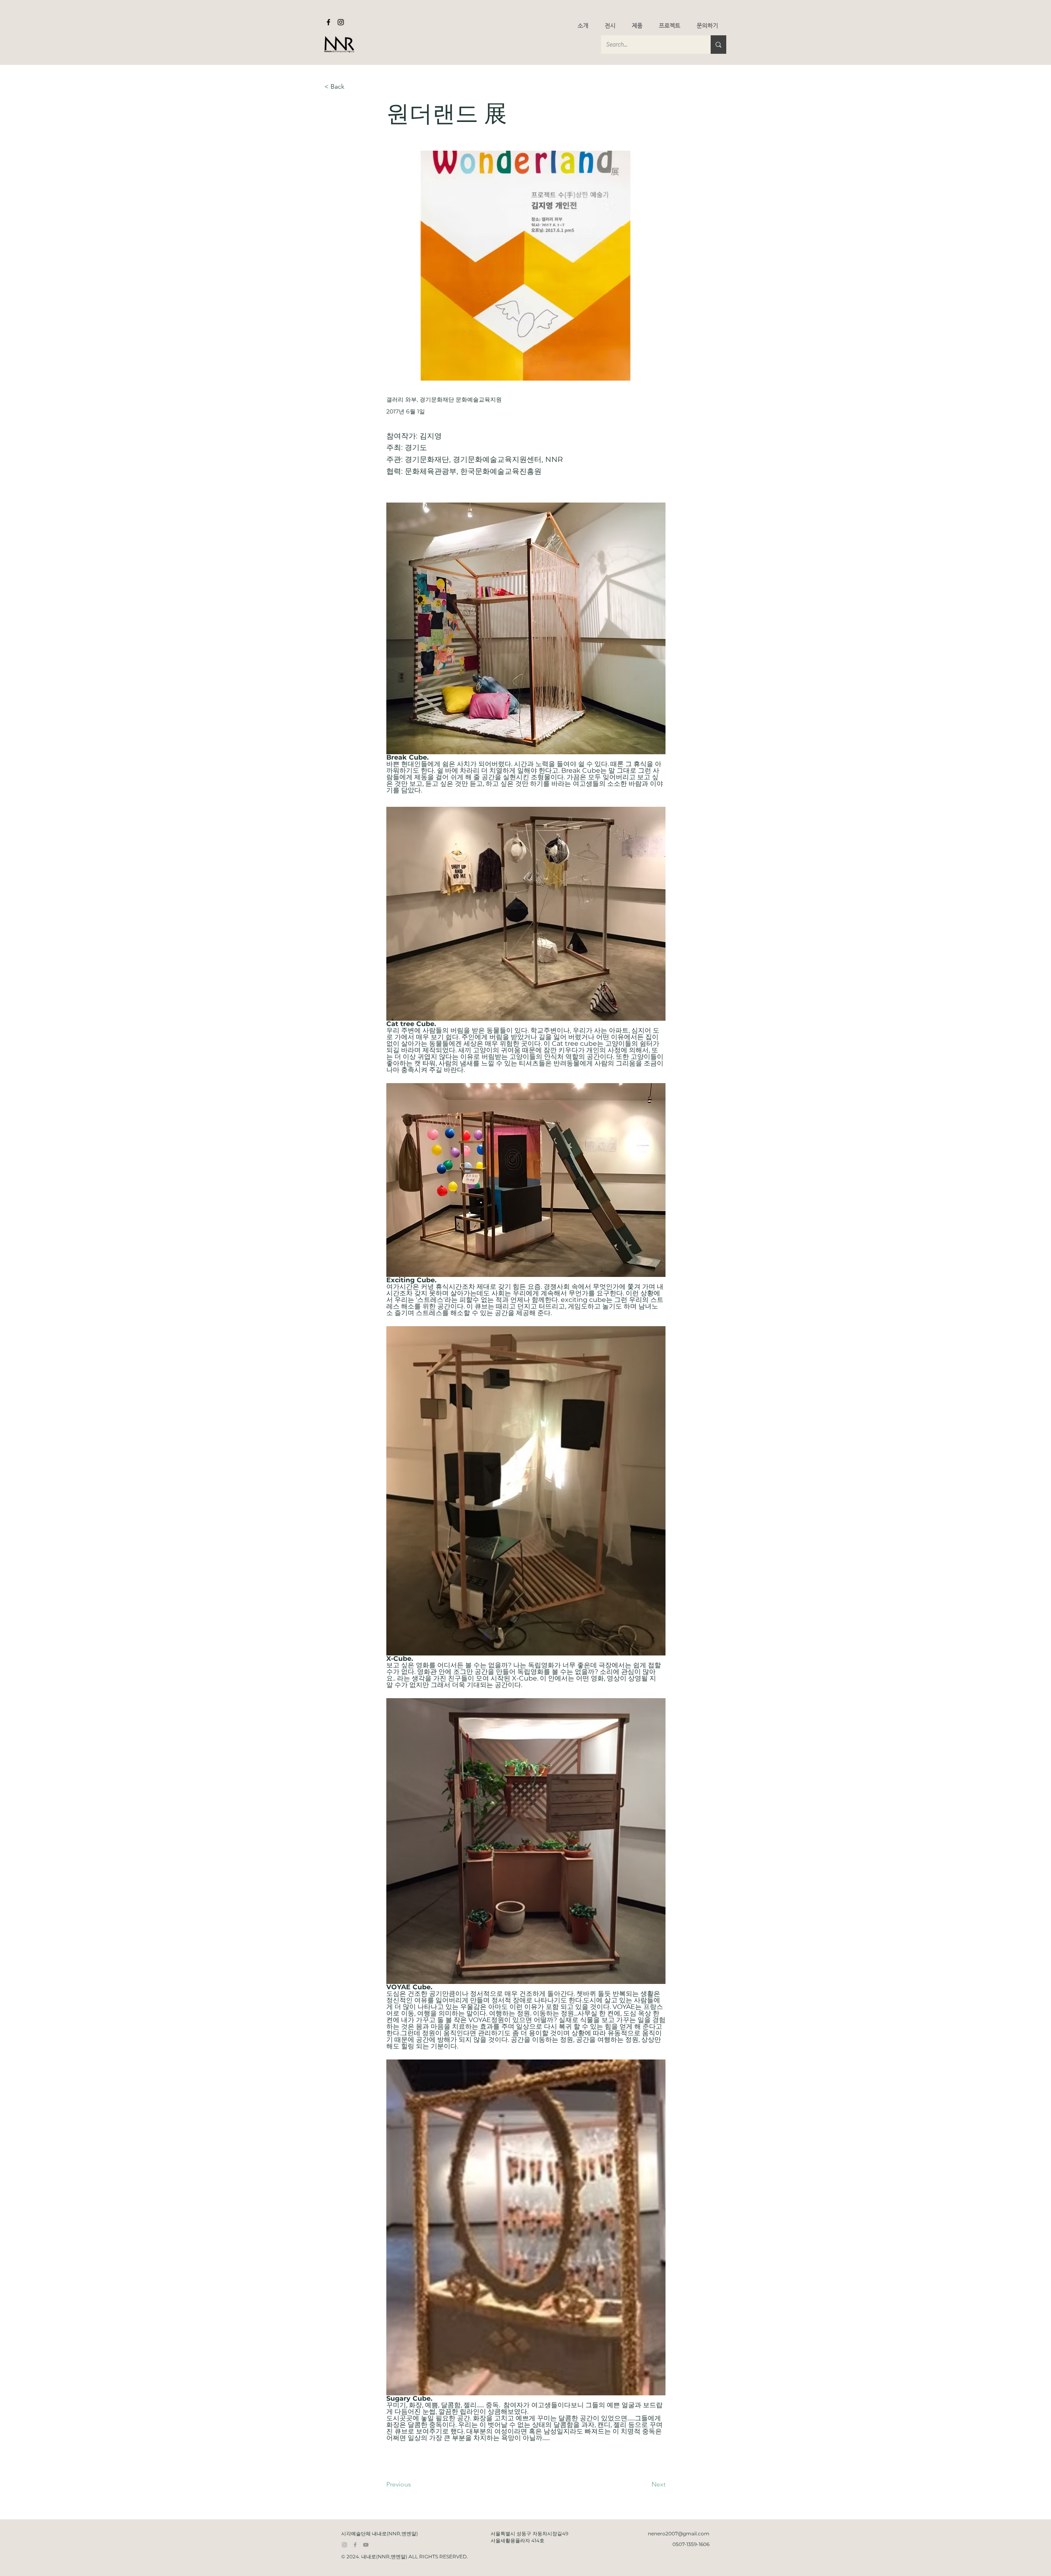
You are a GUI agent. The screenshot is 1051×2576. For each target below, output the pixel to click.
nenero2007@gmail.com (679, 2534)
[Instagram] (341, 22)
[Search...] (718, 45)
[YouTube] (366, 2545)
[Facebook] (328, 22)
